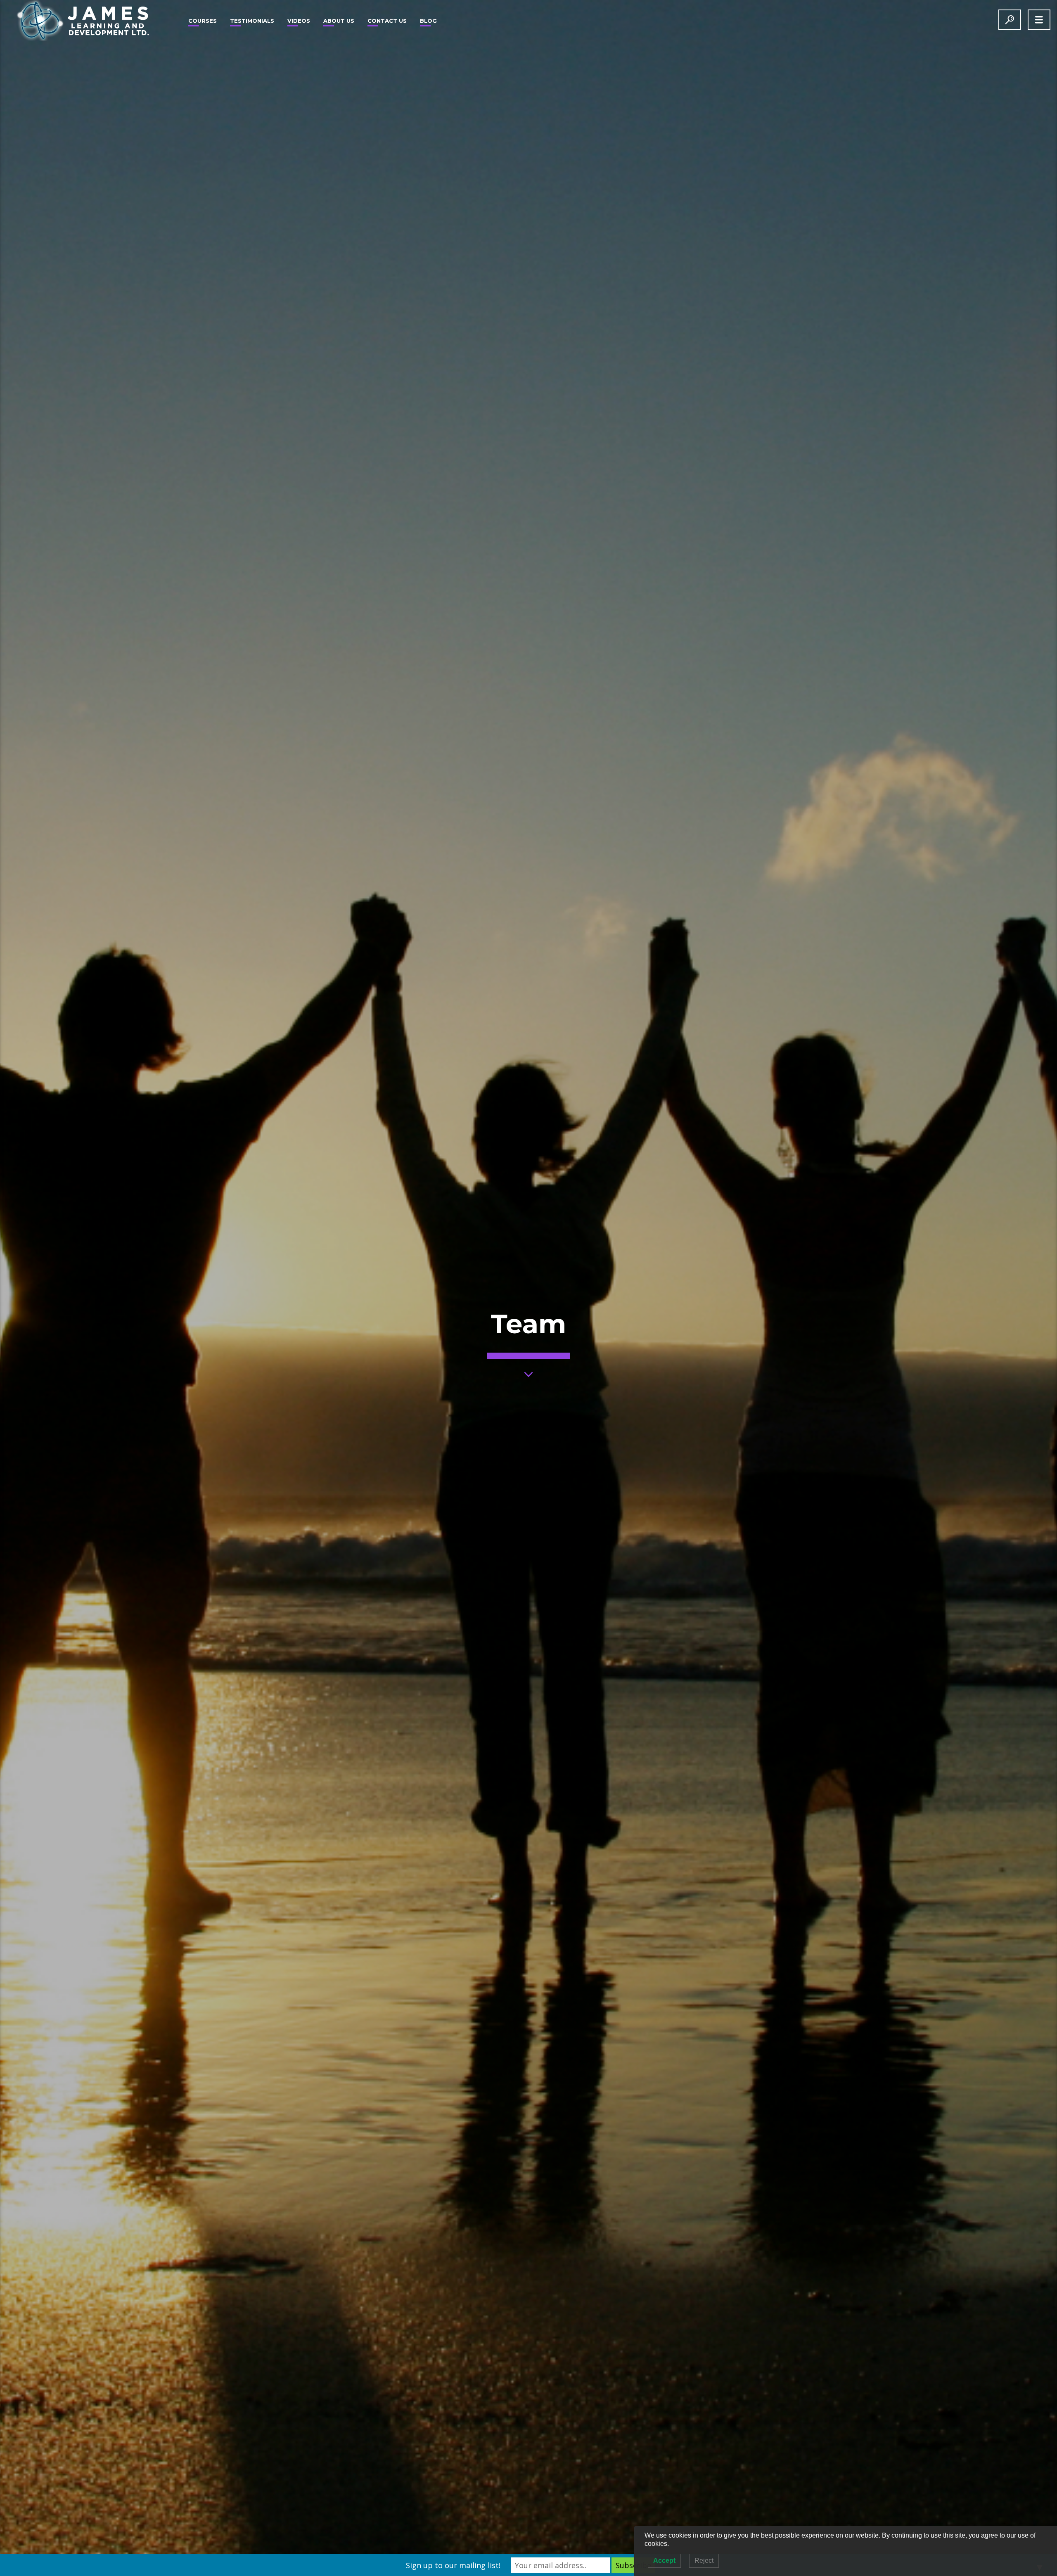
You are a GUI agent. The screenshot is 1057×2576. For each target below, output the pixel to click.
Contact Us (387, 21)
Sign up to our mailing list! (453, 2565)
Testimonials (252, 21)
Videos (299, 21)
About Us (339, 21)
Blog (428, 21)
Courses (203, 21)
